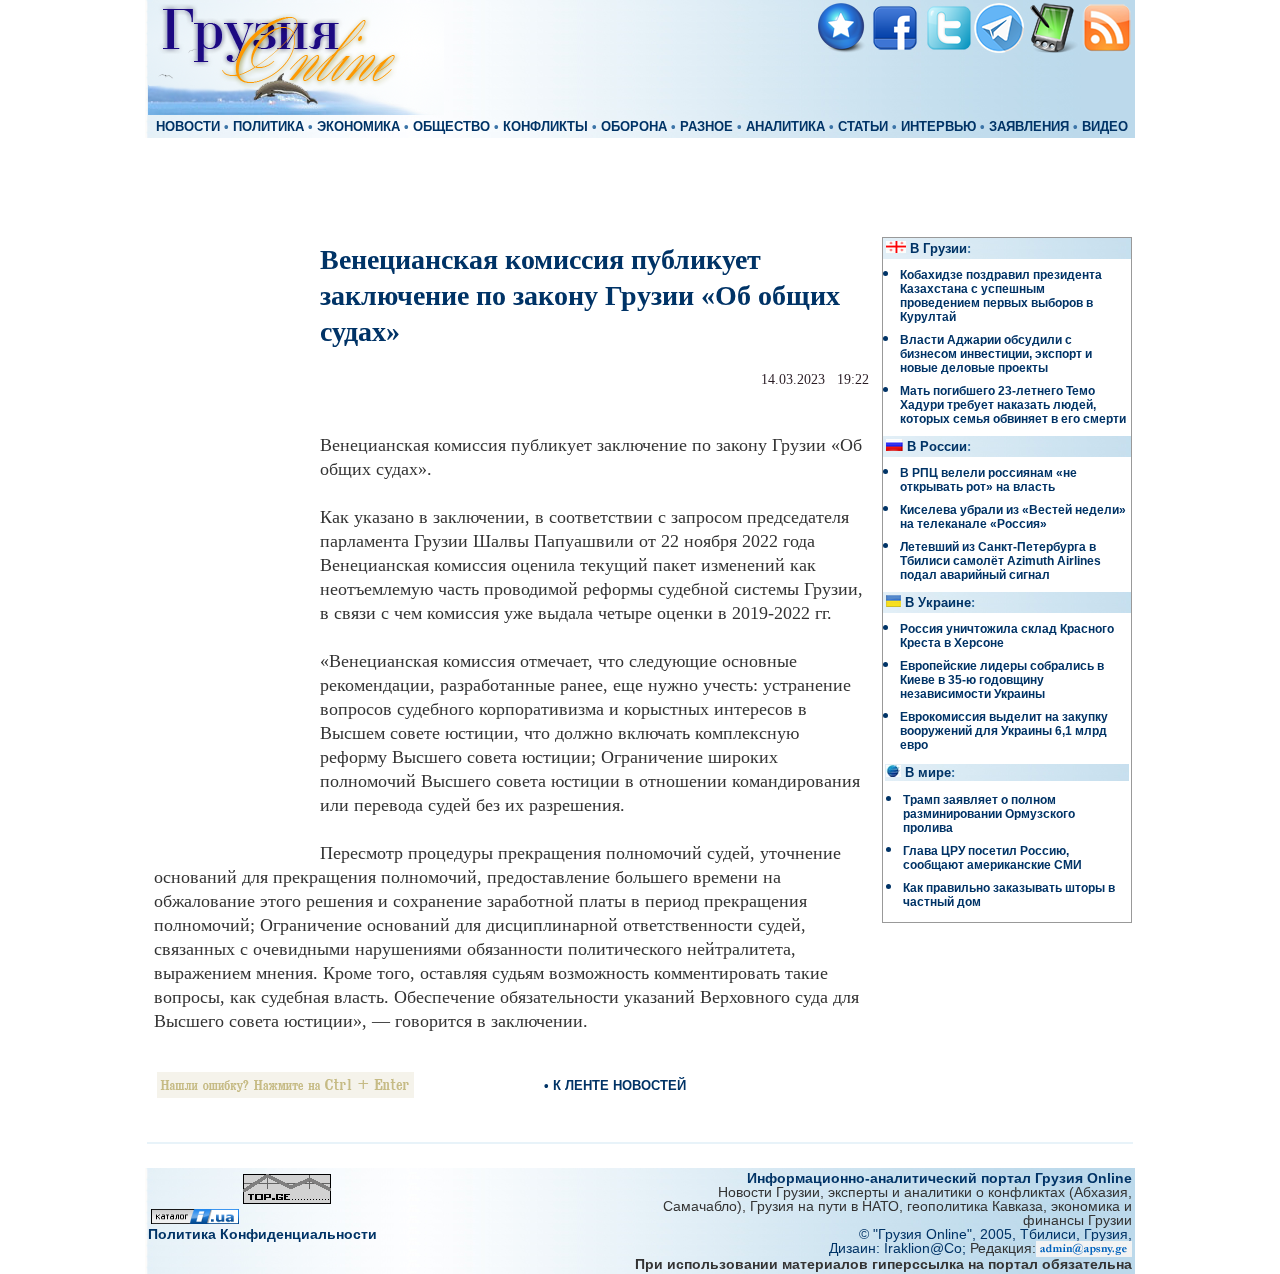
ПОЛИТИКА (268, 127)
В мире (928, 773)
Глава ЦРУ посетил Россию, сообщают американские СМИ (992, 858)
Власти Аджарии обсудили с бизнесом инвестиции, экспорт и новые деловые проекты (996, 354)
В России (937, 447)
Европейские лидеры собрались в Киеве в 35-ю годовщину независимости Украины (1002, 680)
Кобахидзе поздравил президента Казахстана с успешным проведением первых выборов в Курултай (1001, 296)
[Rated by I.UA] (195, 1218)
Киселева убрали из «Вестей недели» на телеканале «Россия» (1013, 517)
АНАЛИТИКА (785, 127)
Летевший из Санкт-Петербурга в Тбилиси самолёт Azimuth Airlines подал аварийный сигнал (1000, 561)
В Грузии (938, 249)
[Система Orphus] (285, 1092)
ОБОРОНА (634, 127)
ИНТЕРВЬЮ (938, 127)
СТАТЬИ (863, 127)
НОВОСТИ (188, 127)
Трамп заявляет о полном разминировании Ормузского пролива (989, 814)
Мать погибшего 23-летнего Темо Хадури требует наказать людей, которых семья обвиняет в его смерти (1013, 405)
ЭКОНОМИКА (358, 127)
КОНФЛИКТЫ (545, 127)
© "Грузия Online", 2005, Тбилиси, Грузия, (995, 1234)
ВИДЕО (1105, 127)
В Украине (938, 603)
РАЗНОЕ (706, 127)
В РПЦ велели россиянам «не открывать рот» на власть (988, 480)
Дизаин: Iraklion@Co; (899, 1248)
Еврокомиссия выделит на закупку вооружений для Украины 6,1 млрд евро (1004, 731)
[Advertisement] (640, 186)
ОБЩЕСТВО (451, 127)
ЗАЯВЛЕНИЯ (1029, 127)
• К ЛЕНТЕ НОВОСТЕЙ (615, 1085)
